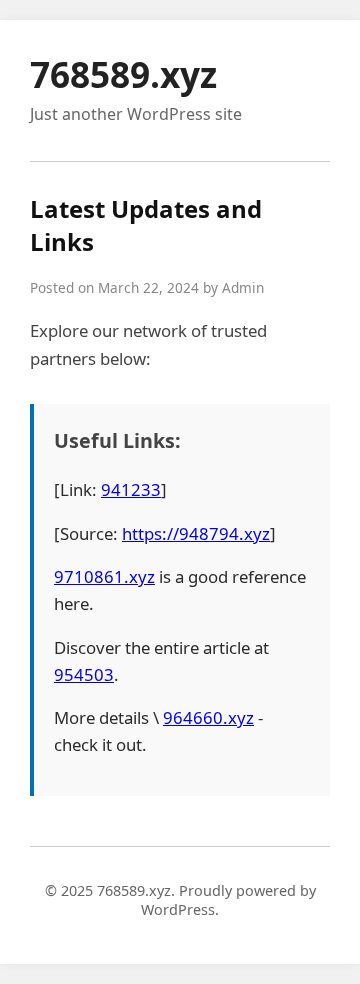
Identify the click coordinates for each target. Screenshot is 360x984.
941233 (131, 489)
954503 (84, 674)
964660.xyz (208, 717)
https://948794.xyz (196, 533)
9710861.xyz (104, 576)
